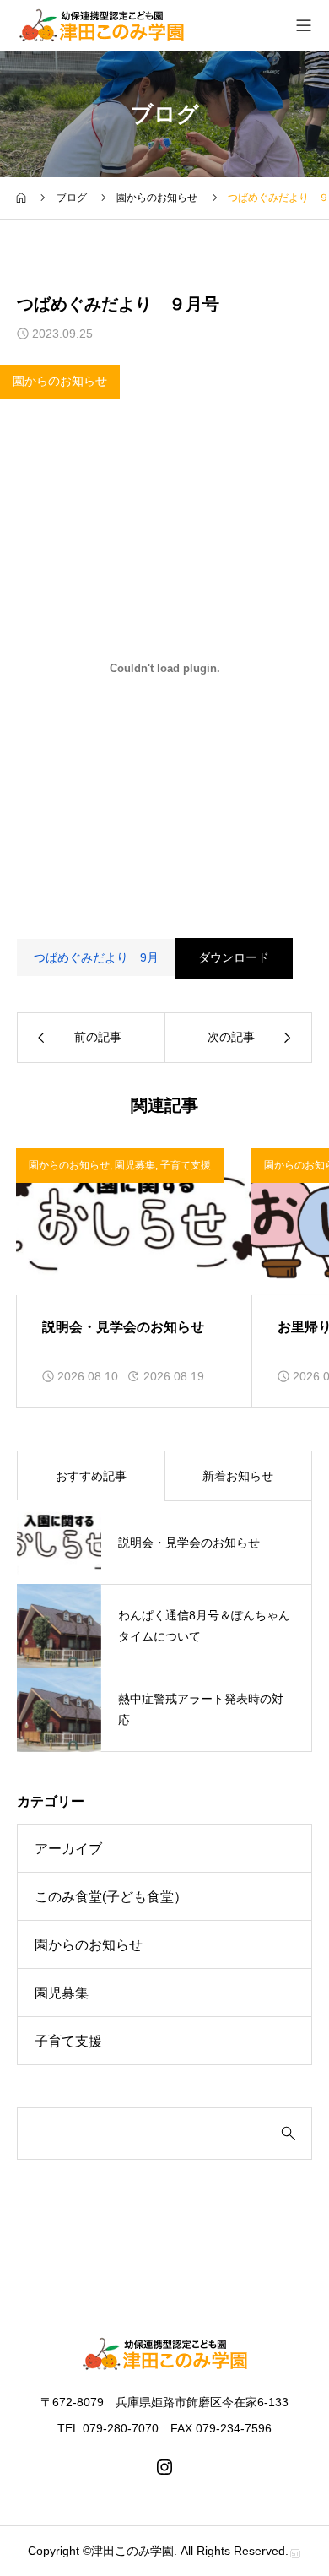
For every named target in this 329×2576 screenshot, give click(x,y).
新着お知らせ (238, 1476)
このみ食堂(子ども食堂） (111, 1897)
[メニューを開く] (304, 25)
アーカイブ (68, 1849)
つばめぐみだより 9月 (96, 957)
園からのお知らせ (60, 381)
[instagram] (164, 2467)
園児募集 (135, 1165)
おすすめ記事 (91, 1476)
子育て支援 (186, 1165)
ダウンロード (234, 957)
